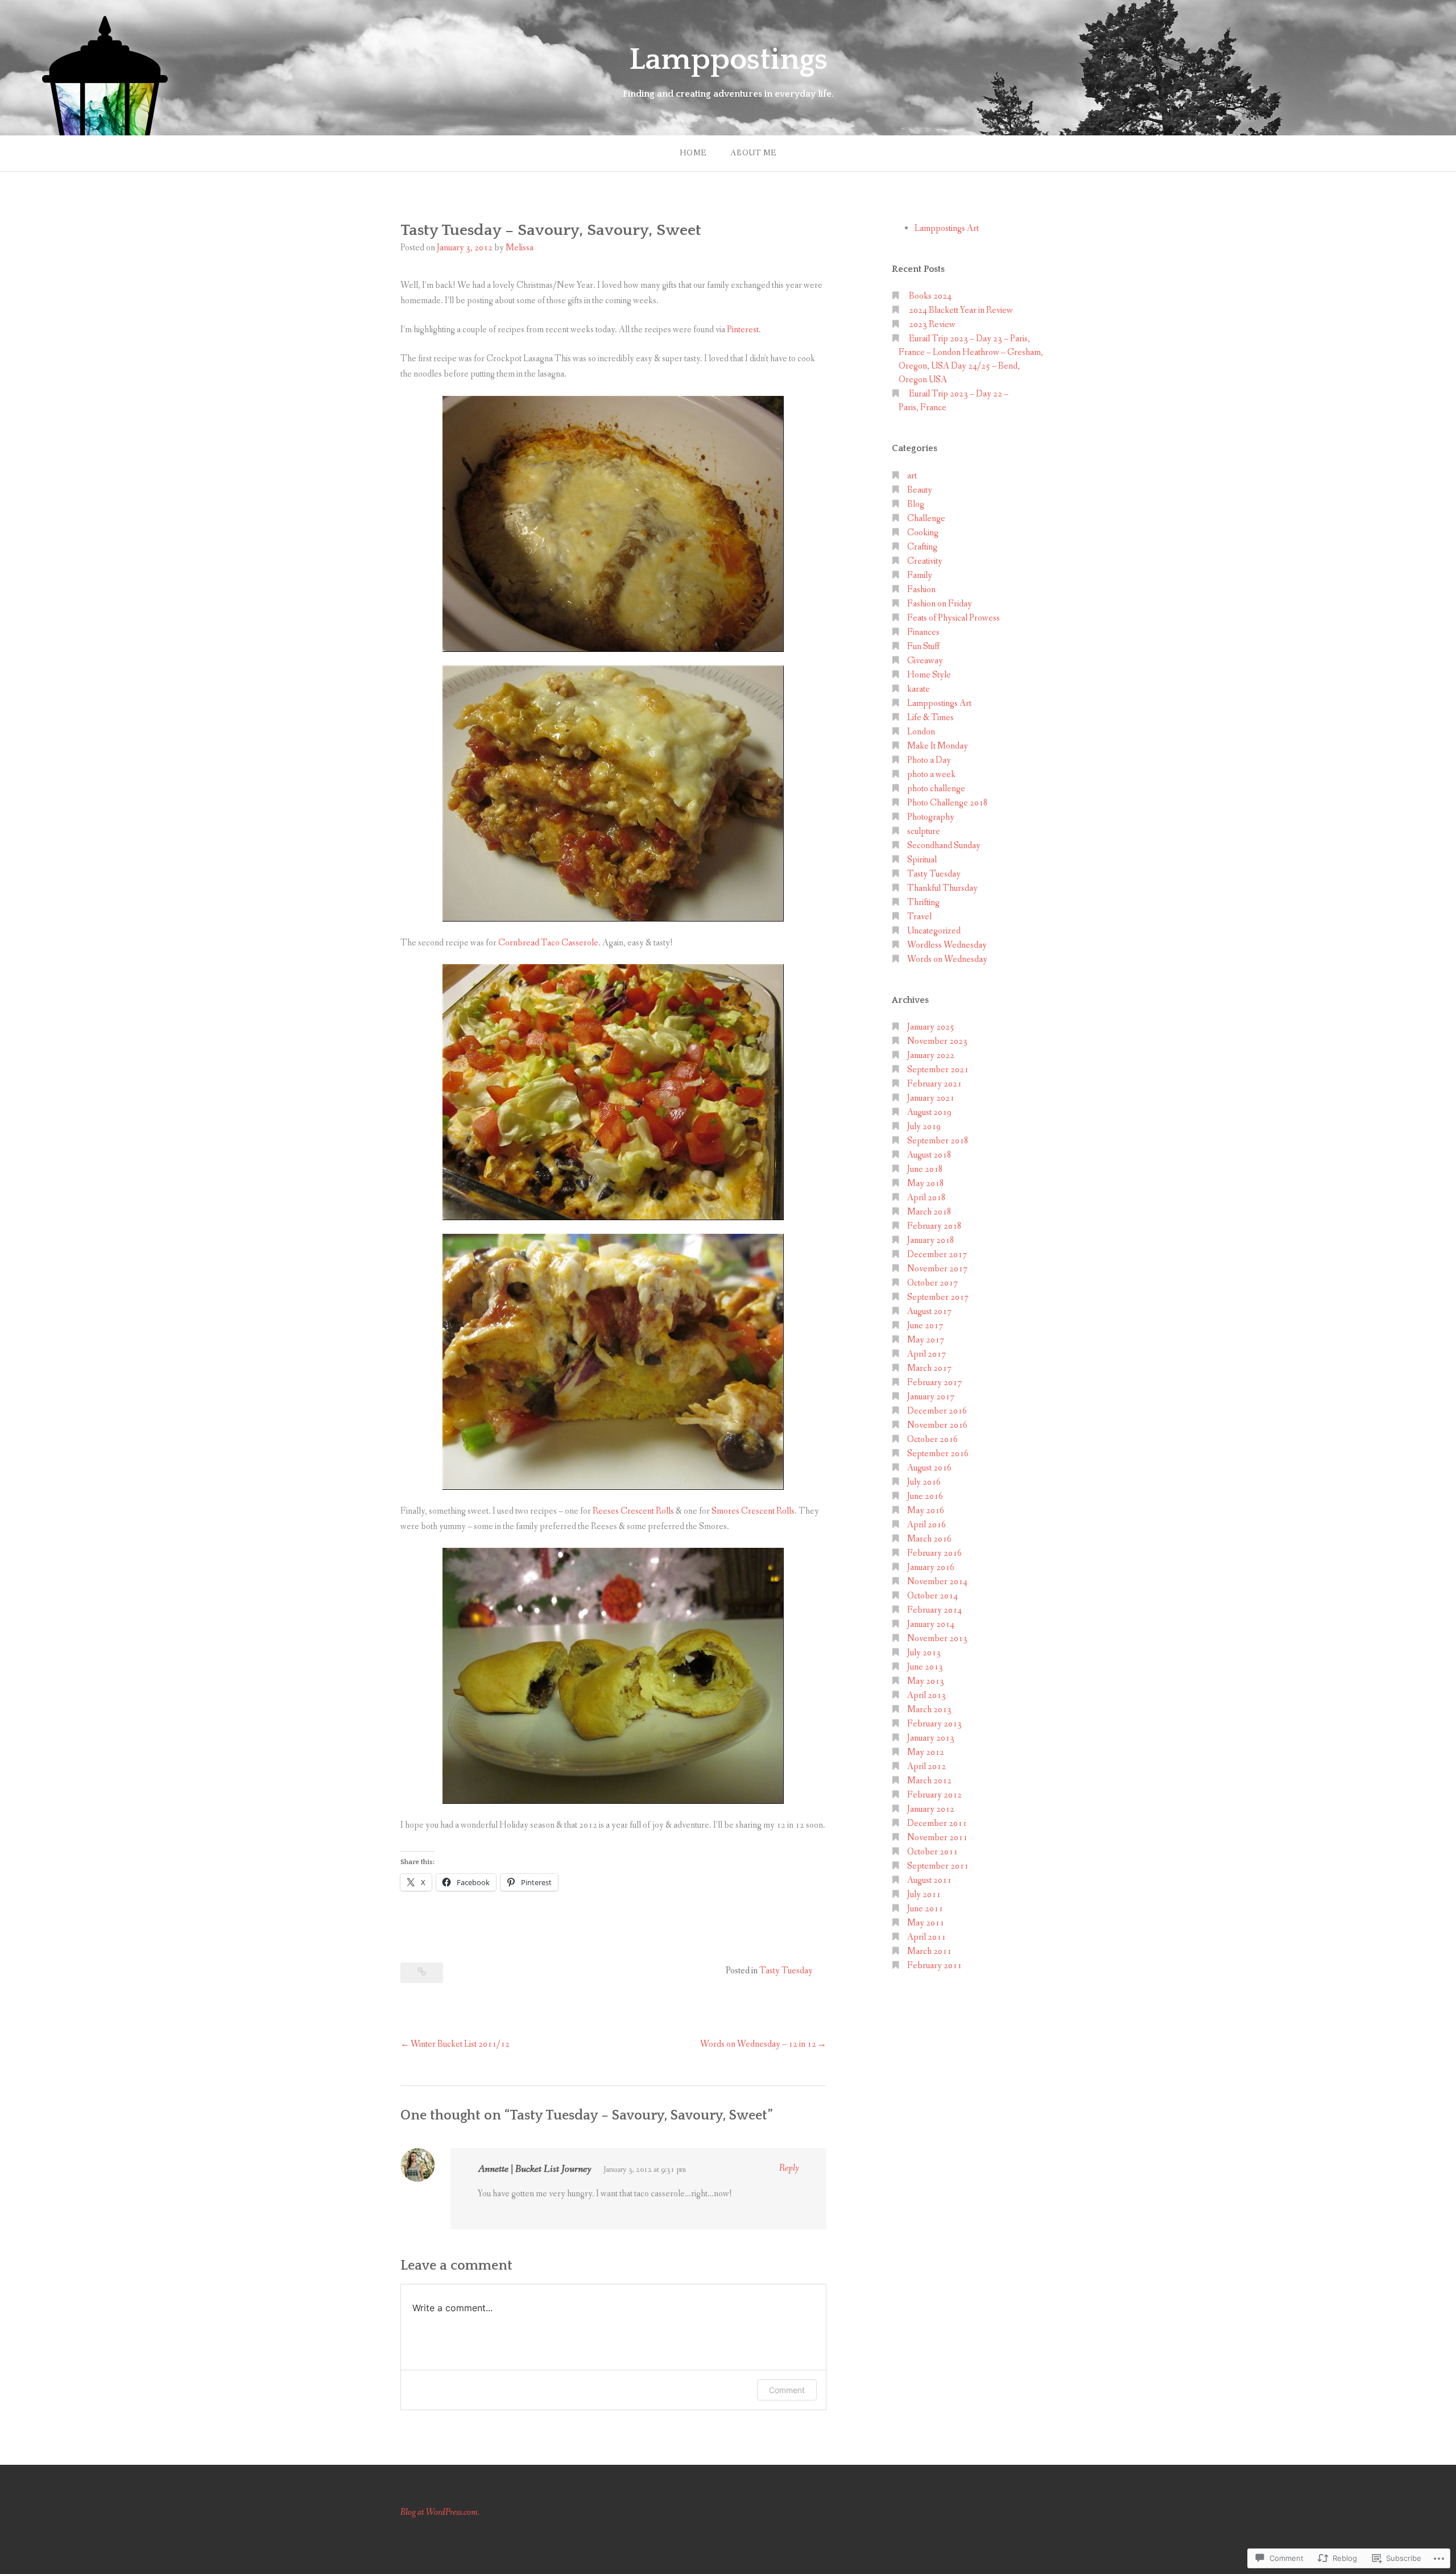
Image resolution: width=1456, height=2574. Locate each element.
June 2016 (925, 1496)
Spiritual (922, 860)
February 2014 (934, 1610)
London (921, 732)
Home (693, 153)
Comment (787, 2390)
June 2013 (925, 1667)
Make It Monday (938, 746)
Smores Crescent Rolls (753, 1511)
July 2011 (924, 1895)
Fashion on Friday (940, 604)
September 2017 (938, 1297)
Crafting (922, 547)
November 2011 (937, 1838)
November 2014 (937, 1582)
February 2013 (934, 1724)
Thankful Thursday (942, 888)
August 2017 (929, 1311)
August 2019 (929, 1112)
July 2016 (924, 1482)
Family (920, 575)
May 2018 (926, 1183)
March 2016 (929, 1539)
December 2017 (937, 1255)
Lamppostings (728, 60)
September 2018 (938, 1141)
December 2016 (937, 1411)
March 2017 (929, 1368)
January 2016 (931, 1567)
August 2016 (929, 1468)
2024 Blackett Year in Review (961, 310)
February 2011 (934, 1966)
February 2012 (934, 1795)
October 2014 (932, 1596)
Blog (916, 504)
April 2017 (926, 1354)
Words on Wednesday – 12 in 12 (758, 2044)
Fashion (921, 590)
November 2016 (937, 1425)
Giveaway (925, 661)
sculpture (924, 831)
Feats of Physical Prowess (954, 618)
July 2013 (924, 1653)
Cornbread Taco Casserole (548, 943)
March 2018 (929, 1212)
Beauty (920, 490)
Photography (931, 817)
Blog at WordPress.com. (440, 2512)
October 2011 (932, 1852)
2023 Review (932, 325)
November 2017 (937, 1269)
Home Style (929, 675)
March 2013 (929, 1710)
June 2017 (925, 1326)
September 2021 (938, 1070)
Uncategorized (934, 931)
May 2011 (926, 1923)
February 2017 (934, 1383)
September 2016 (938, 1454)
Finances (923, 632)
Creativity (925, 561)
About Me (753, 153)
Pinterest (743, 330)
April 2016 (926, 1525)
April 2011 (926, 1937)
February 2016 (934, 1553)
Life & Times (930, 718)
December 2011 (937, 1823)
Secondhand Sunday (944, 846)
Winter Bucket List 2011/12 (460, 2044)
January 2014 (931, 1624)
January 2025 (931, 1027)
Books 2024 (930, 296)
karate (919, 689)
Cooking (923, 533)
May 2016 (926, 1511)
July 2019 (924, 1127)
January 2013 (931, 1738)
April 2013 (926, 1695)
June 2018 (925, 1169)
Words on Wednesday (947, 959)
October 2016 (932, 1439)
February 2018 (934, 1226)
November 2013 (937, 1639)
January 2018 (931, 1240)
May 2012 (926, 1752)
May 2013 (926, 1681)
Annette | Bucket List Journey (535, 2169)
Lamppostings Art (947, 228)
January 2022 (931, 1055)
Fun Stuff (924, 646)
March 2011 (929, 1951)
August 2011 (929, 1880)
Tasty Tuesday (786, 1971)
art (912, 476)
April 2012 (926, 1767)
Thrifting (923, 902)
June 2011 (925, 1909)
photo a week (931, 774)
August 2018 (929, 1155)
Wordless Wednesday (947, 945)
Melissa (520, 248)
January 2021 (931, 1098)
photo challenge (936, 789)
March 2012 (929, 1781)
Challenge (926, 518)
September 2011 (938, 1866)
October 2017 (932, 1283)
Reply (789, 2168)
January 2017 (931, 1397)
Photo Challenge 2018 (948, 803)
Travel (919, 917)
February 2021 (934, 1084)
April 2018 (926, 1198)
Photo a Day (929, 760)
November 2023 (937, 1041)
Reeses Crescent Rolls (633, 1511)
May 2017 (926, 1340)
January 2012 (931, 1809)
